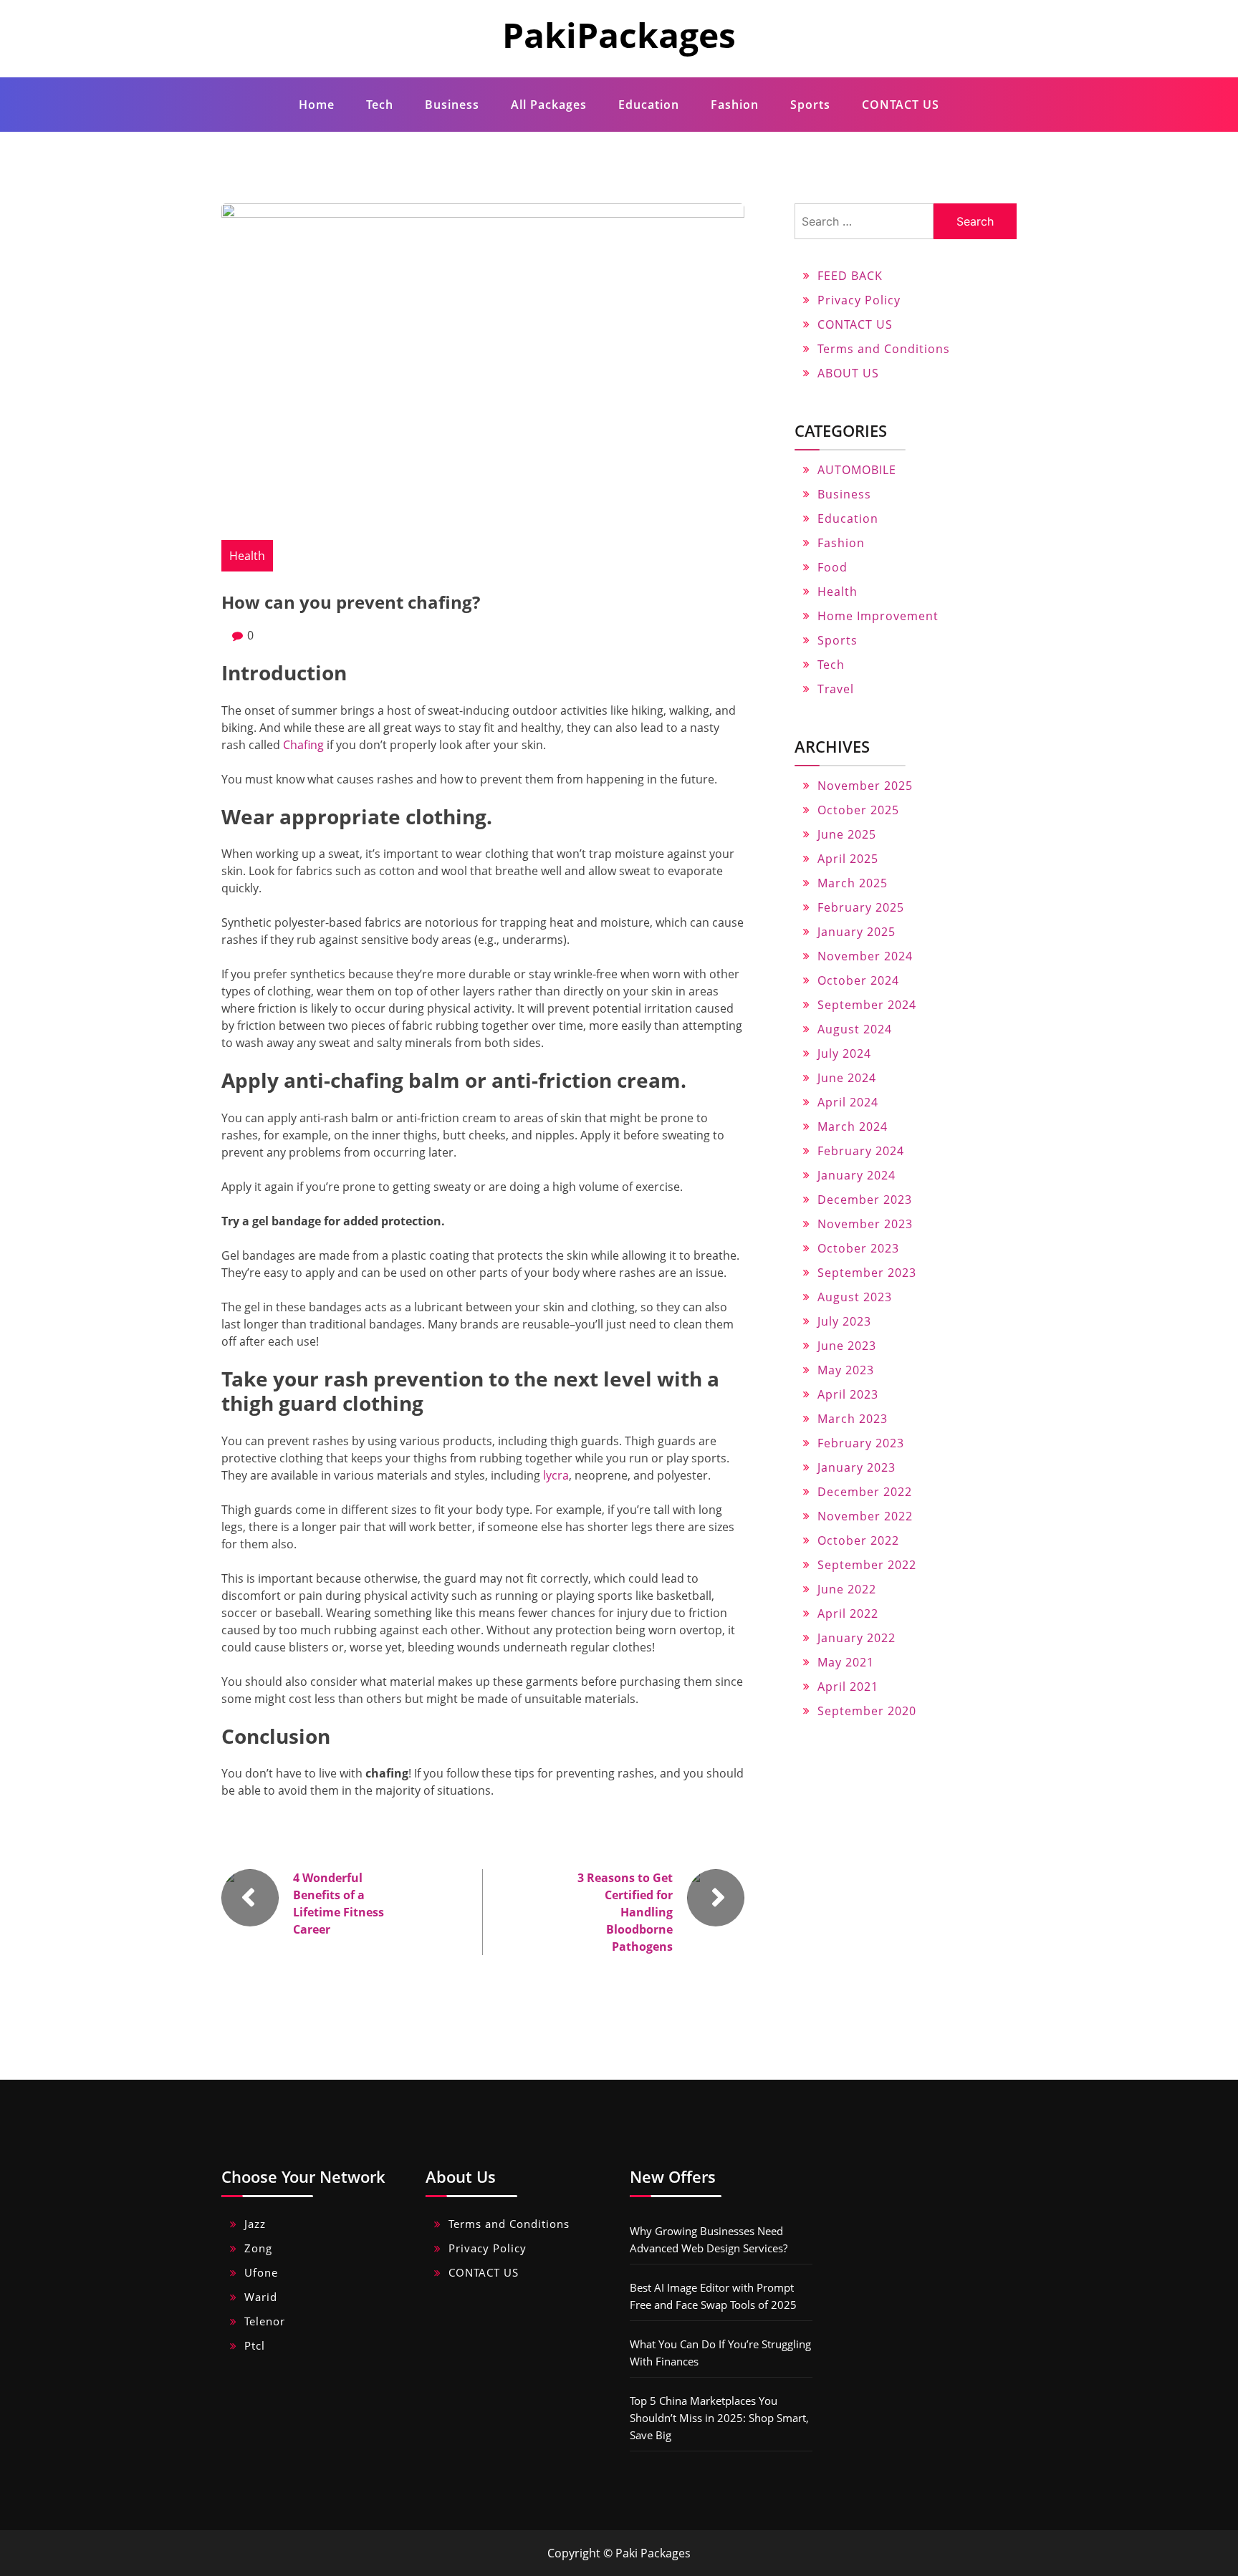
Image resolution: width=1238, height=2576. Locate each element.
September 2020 (867, 1711)
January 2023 (856, 1467)
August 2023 (855, 1297)
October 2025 (858, 810)
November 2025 (865, 786)
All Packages (549, 105)
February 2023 (861, 1443)
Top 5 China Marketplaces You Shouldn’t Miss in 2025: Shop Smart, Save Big (719, 2418)
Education (649, 105)
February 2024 (861, 1151)
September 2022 (867, 1565)
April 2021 (848, 1687)
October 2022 (858, 1540)
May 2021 (846, 1662)
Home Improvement (878, 616)
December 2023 (865, 1200)
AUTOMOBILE (857, 470)
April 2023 (848, 1394)
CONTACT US (901, 105)
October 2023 (858, 1248)
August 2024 (855, 1029)
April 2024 (848, 1102)
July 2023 (844, 1321)
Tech (380, 105)
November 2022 (865, 1516)
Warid (261, 2297)
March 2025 (853, 883)
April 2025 (848, 859)
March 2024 (853, 1127)
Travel (836, 689)
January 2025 (856, 932)
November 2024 (865, 956)
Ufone (261, 2272)
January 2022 (856, 1638)
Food (832, 567)
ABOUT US (848, 373)
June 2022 (847, 1589)
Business (452, 105)
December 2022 (865, 1492)
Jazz (255, 2224)
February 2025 (861, 907)
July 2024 (844, 1053)
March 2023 (853, 1419)
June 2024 (847, 1078)
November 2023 (865, 1224)
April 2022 (848, 1613)
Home (317, 105)
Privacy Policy (859, 300)
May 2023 (846, 1370)
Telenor (265, 2321)
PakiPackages (619, 35)
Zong (258, 2248)
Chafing (303, 745)
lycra (556, 1475)
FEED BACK (850, 276)
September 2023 (867, 1273)
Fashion (735, 105)
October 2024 (858, 980)
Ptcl (255, 2345)
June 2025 (847, 834)
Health (247, 556)
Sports (810, 105)
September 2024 (867, 1005)
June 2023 (847, 1346)
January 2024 (856, 1175)
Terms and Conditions (884, 349)
